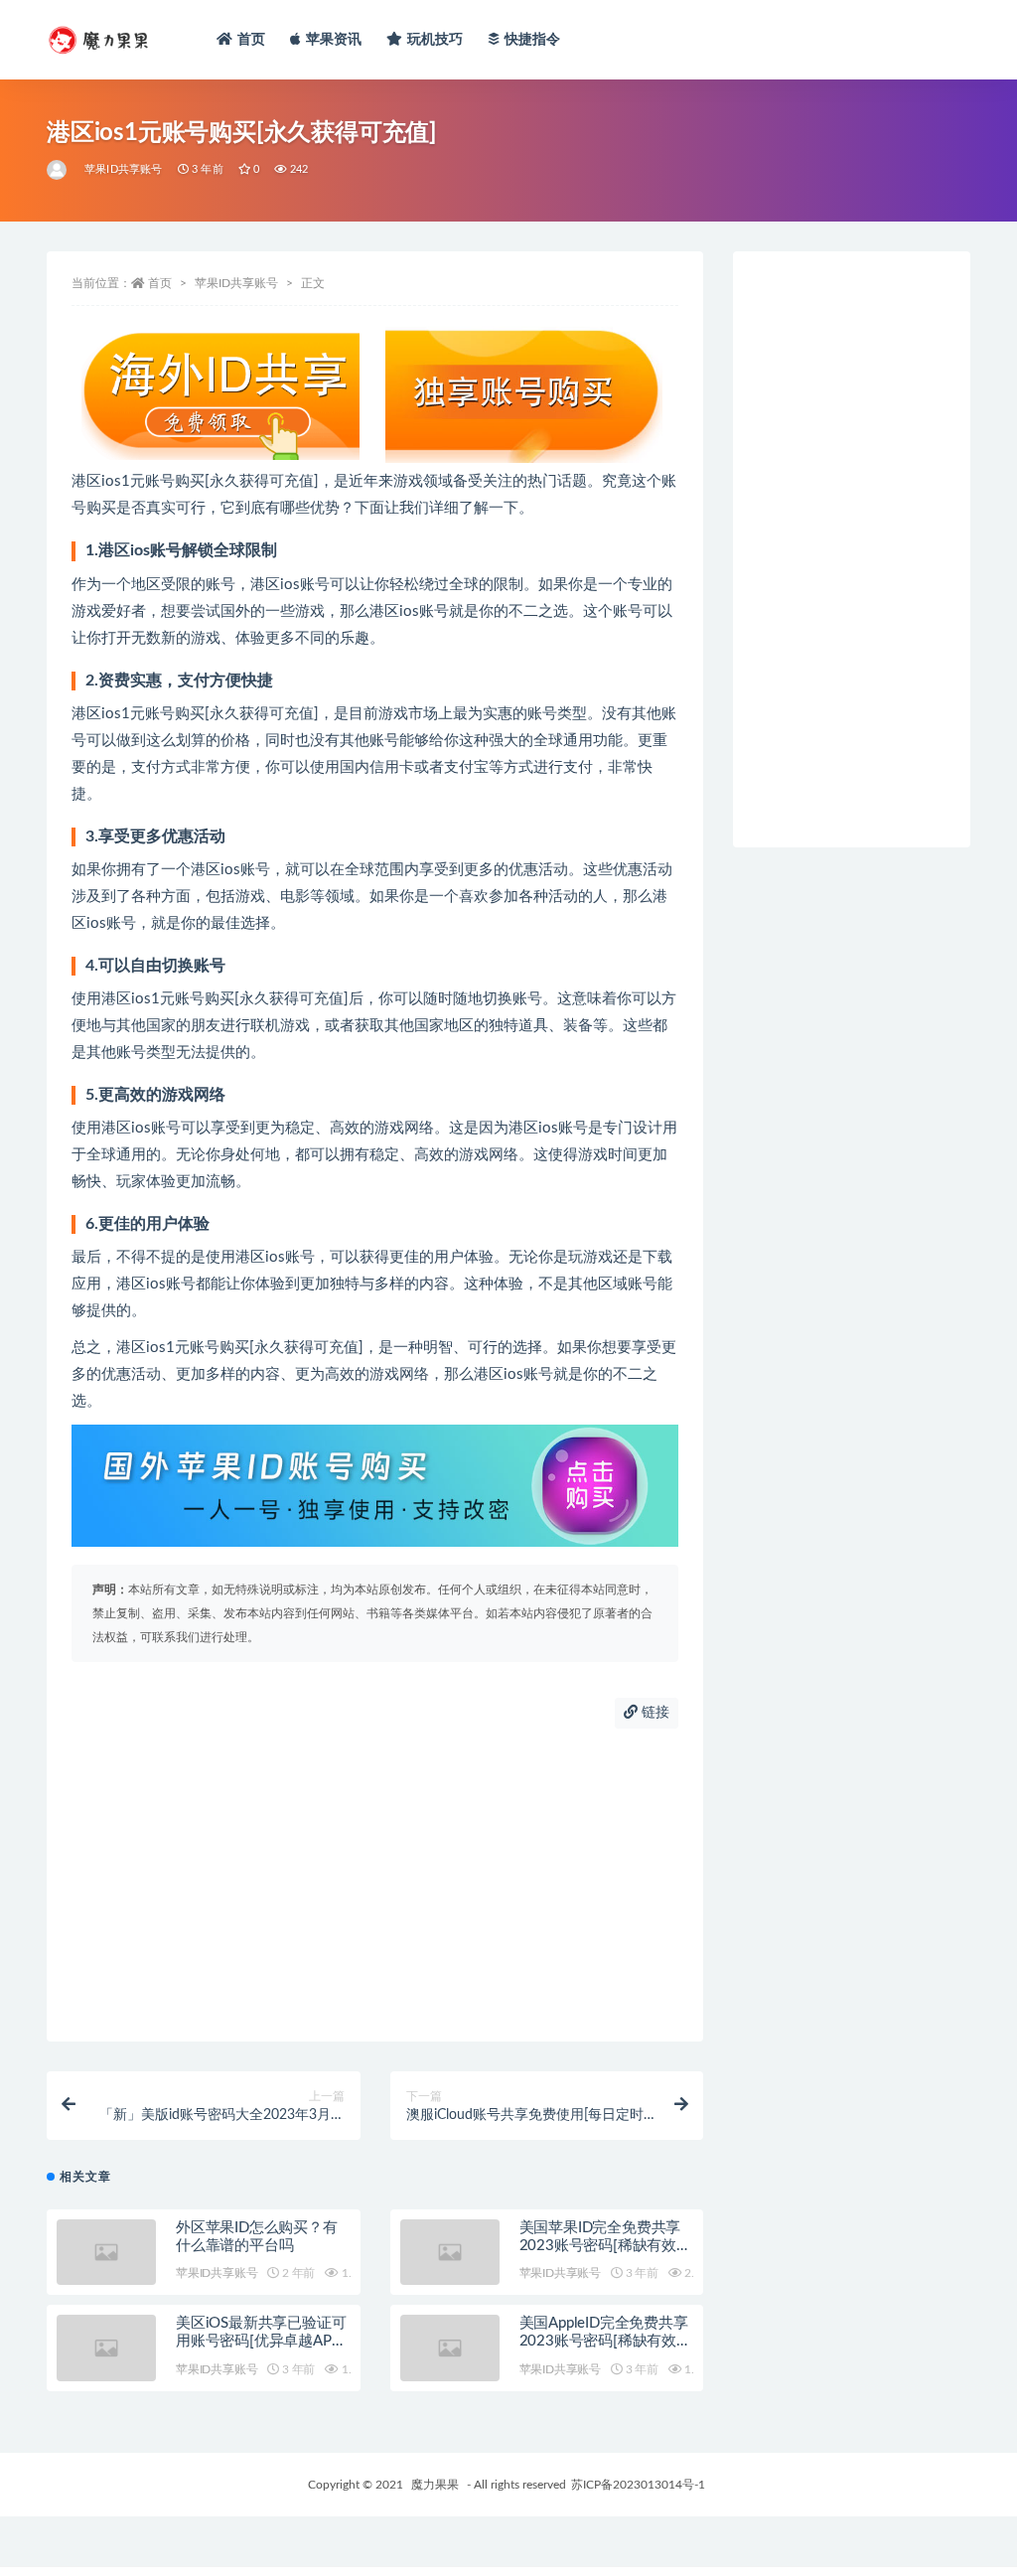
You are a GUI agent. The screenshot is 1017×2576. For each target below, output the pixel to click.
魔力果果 (435, 2485)
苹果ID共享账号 (124, 169)
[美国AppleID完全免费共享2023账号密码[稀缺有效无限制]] (450, 2348)
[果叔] (58, 170)
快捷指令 (533, 40)
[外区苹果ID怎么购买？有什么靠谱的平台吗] (106, 2253)
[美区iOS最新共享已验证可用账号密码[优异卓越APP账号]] (106, 2348)
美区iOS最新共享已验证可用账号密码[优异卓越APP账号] (261, 2341)
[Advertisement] (375, 1883)
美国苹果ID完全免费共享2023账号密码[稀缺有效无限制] (605, 2246)
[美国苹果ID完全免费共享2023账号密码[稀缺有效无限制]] (450, 2253)
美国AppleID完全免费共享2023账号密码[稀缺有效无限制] (605, 2341)
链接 (654, 1713)
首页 (251, 40)
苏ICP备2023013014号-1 (638, 2485)
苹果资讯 (334, 40)
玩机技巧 (436, 40)
